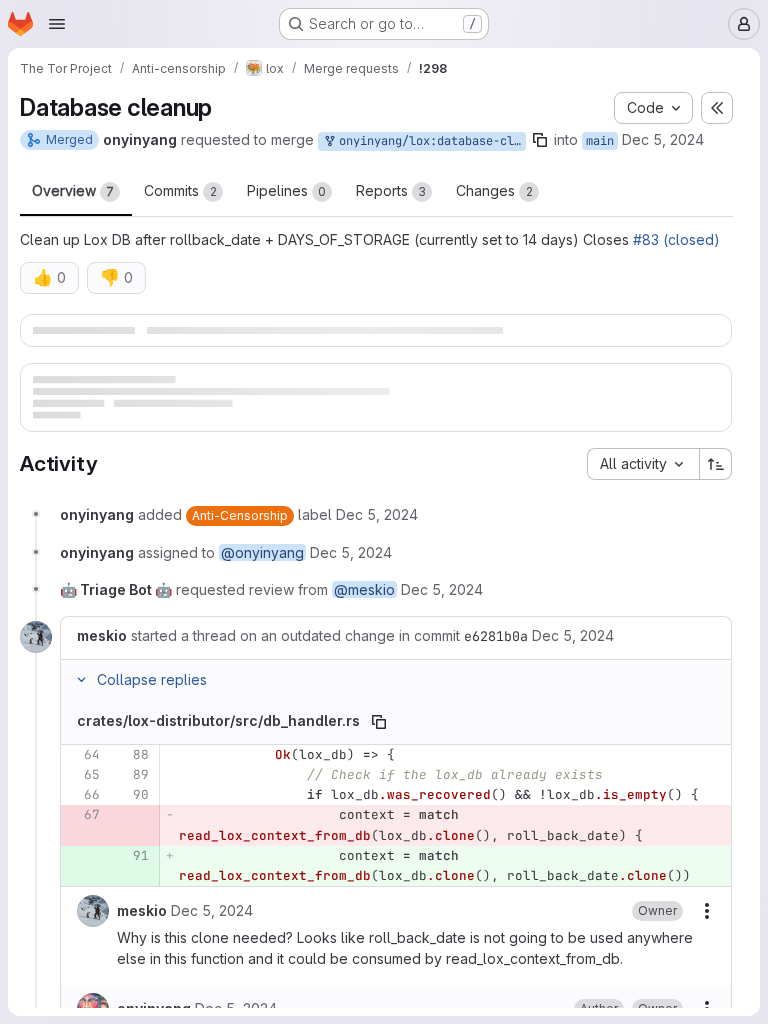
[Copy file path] (379, 765)
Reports (391, 190)
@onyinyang (262, 595)
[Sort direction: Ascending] (716, 507)
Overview (73, 190)
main (600, 141)
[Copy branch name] (540, 140)
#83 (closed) (676, 239)
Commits (180, 190)
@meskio (364, 632)
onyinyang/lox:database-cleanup (429, 141)
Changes (494, 190)
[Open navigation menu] (57, 24)
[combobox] (643, 507)
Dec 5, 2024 (663, 139)
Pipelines (286, 190)
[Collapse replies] (81, 723)
